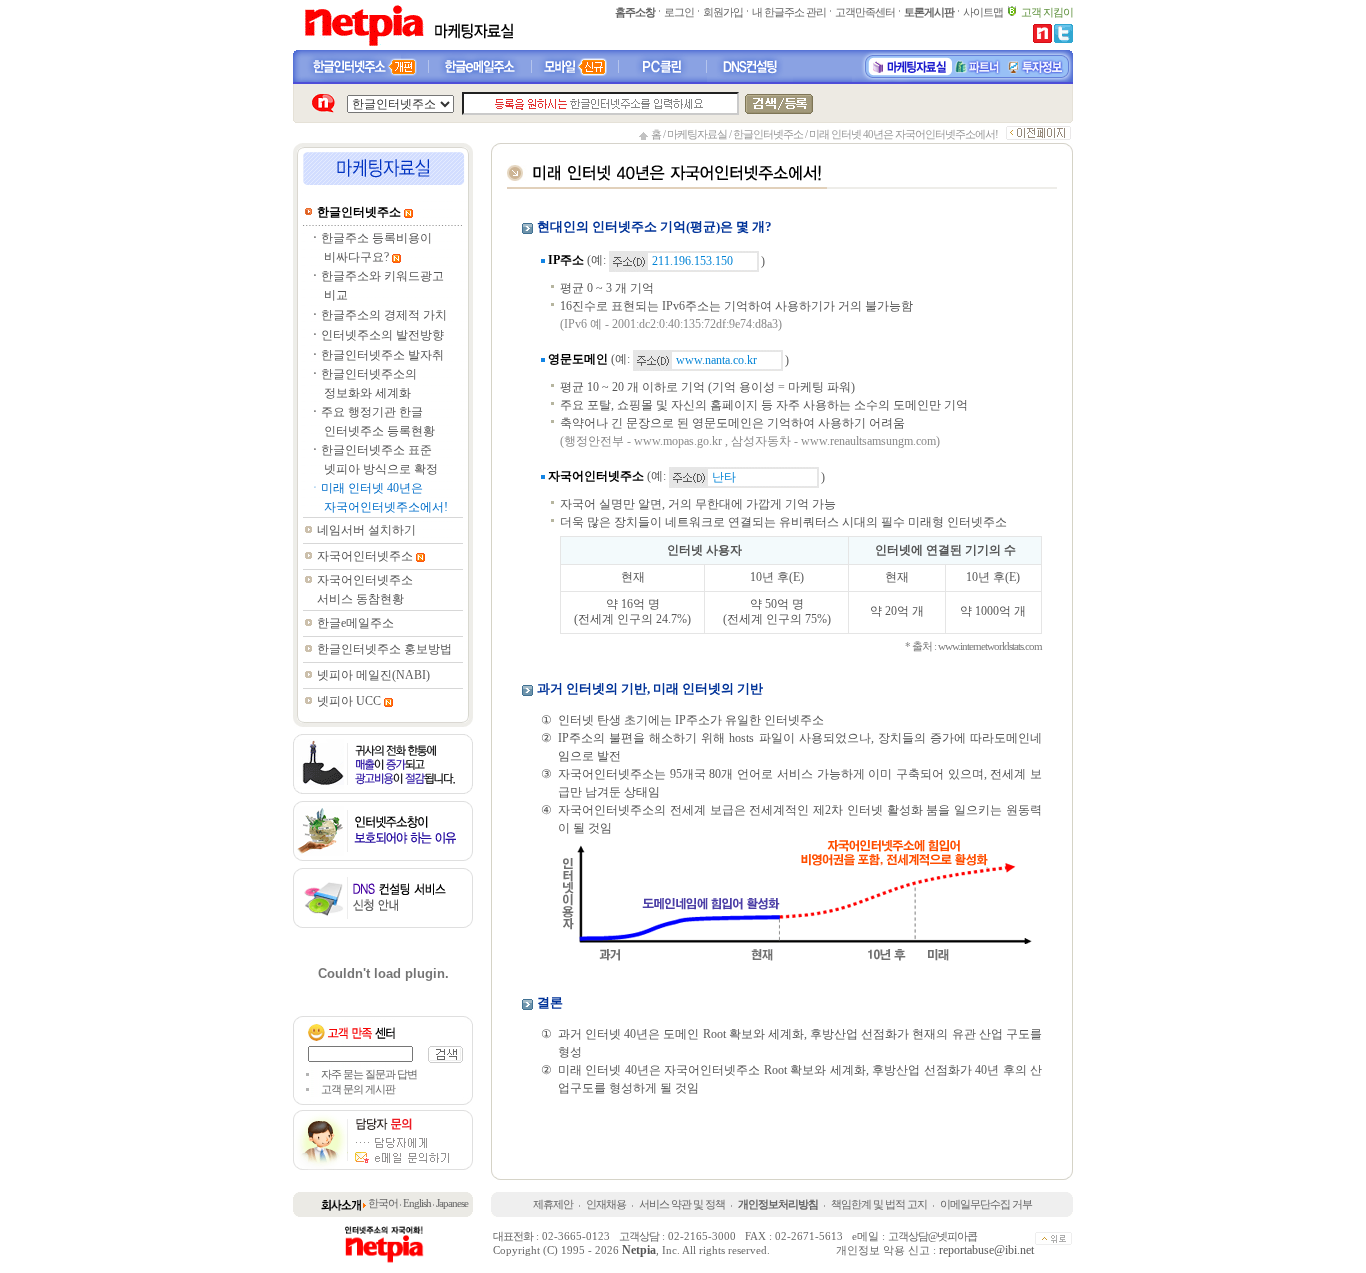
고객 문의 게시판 (358, 1089)
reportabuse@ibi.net (986, 1250)
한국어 (383, 1203)
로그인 (679, 12)
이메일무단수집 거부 (986, 1204)
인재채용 (606, 1204)
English (417, 1203)
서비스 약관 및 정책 (682, 1204)
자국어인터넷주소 (365, 556)
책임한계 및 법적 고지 (879, 1204)
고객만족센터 (865, 12)
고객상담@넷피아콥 (932, 1236)
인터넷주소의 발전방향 (382, 335)
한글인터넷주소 (768, 134)
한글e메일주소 (355, 623)
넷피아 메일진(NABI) (373, 675)
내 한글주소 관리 (789, 12)
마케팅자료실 (697, 134)
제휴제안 (553, 1204)
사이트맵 (983, 12)
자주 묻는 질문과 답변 (369, 1074)
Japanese (452, 1203)
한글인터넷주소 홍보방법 (384, 649)
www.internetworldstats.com (990, 646)
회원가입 (723, 12)
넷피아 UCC (349, 701)
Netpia (639, 1250)
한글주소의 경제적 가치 (384, 315)
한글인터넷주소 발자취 (382, 355)
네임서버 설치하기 (366, 530)
